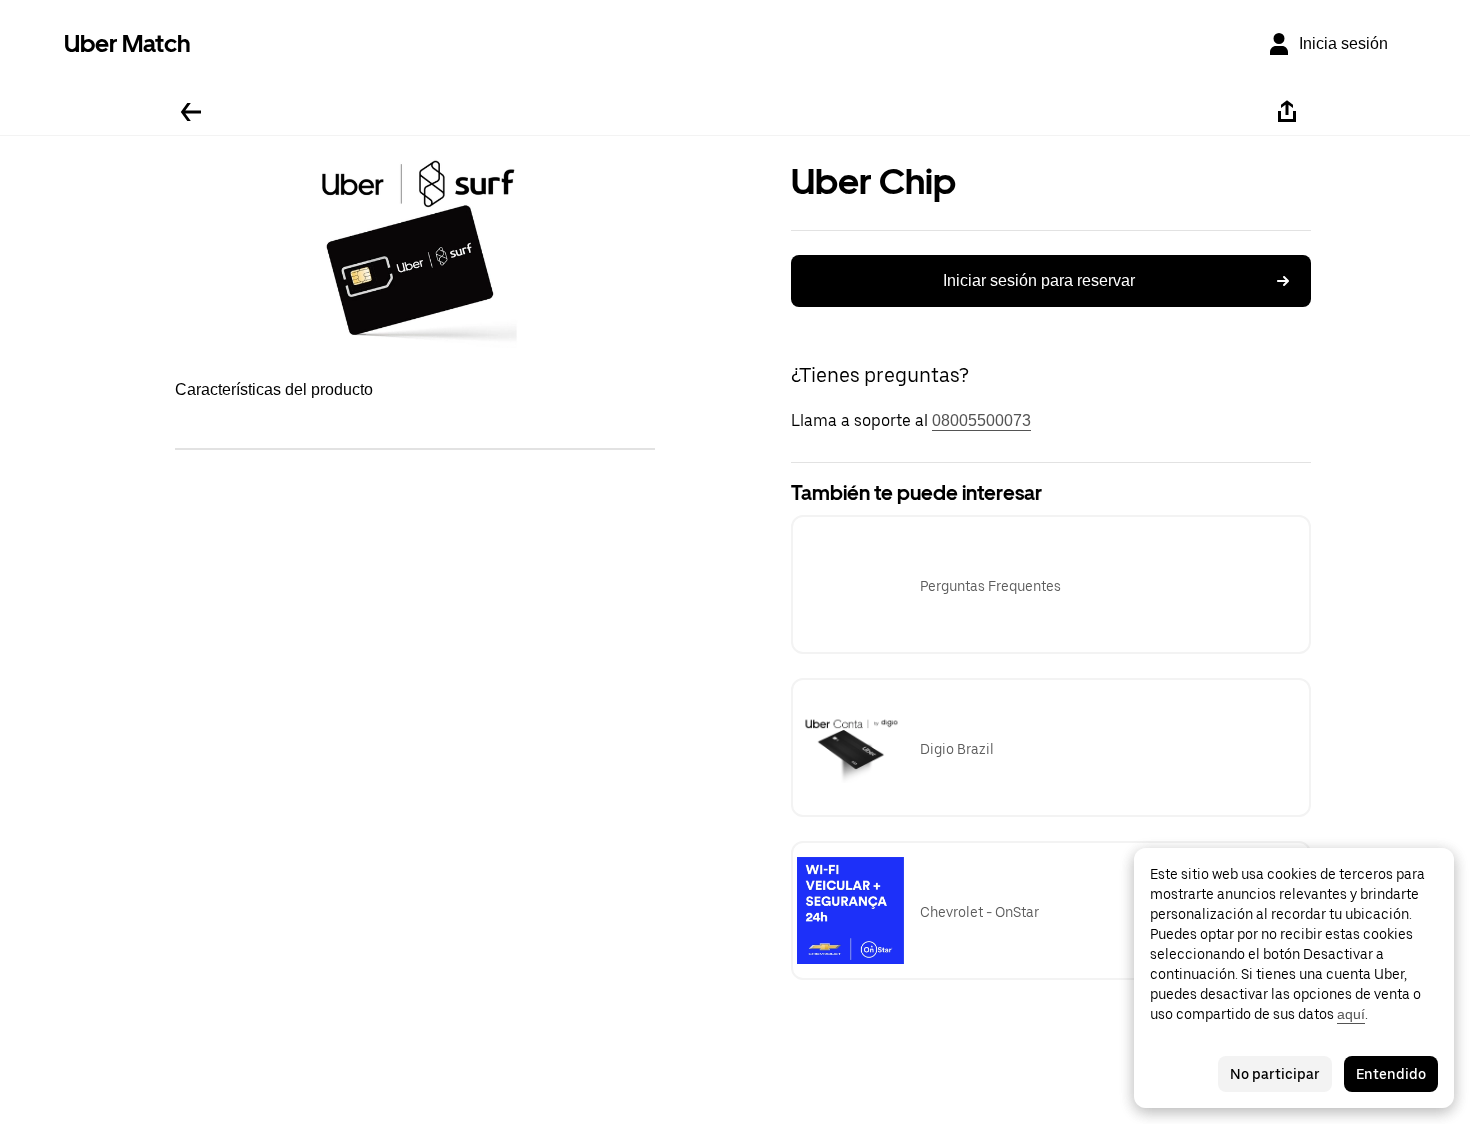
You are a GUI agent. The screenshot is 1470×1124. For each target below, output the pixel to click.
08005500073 (981, 420)
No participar (1275, 1074)
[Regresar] (191, 112)
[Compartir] (1287, 112)
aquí (1351, 1014)
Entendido (1391, 1074)
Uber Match (127, 43)
